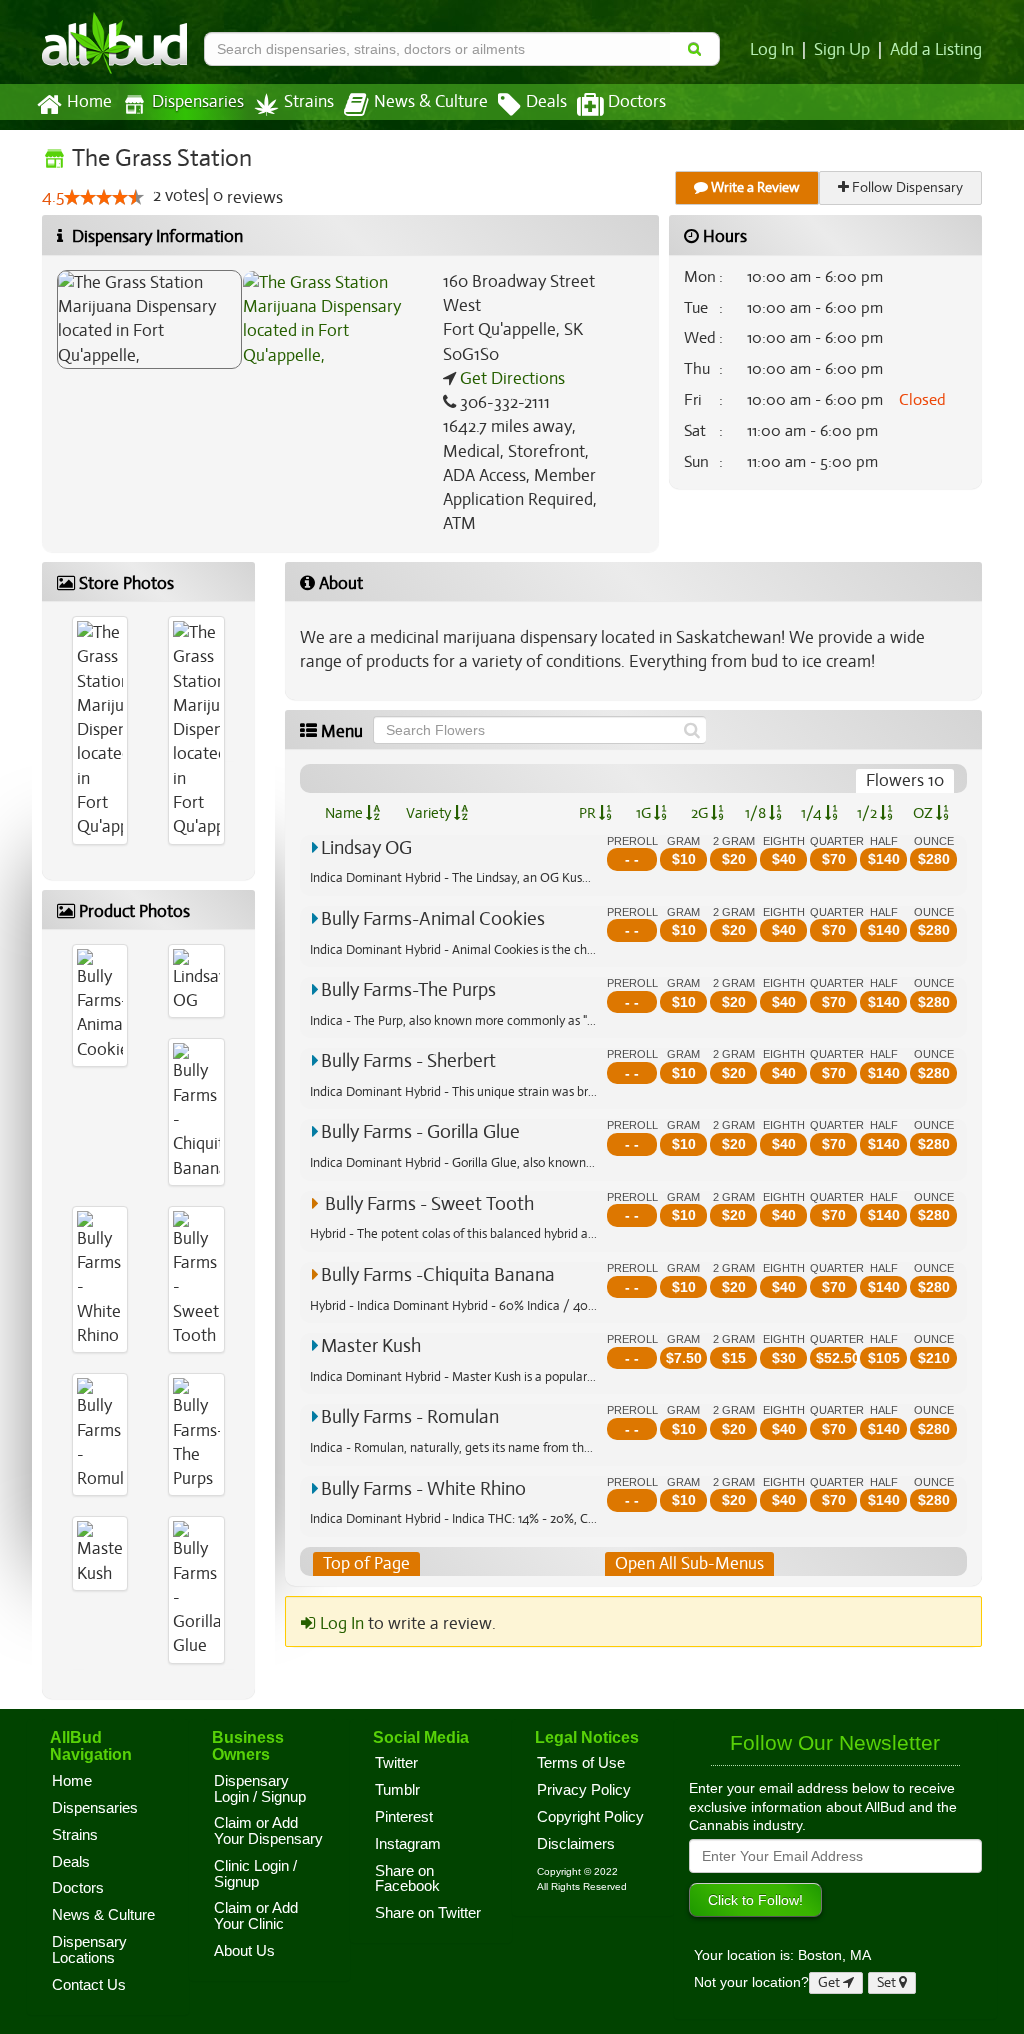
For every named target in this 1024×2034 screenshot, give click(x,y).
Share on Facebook (407, 1879)
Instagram (408, 1844)
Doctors (637, 102)
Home (89, 102)
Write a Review (754, 187)
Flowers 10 (905, 780)
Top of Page (366, 1563)
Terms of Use (581, 1763)
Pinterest (404, 1817)
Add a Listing (936, 50)
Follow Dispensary (906, 187)
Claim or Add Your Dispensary (268, 1831)
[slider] (104, 197)
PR (589, 813)
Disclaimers (576, 1844)
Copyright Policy (590, 1817)
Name (345, 813)
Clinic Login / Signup (255, 1874)
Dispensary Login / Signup (260, 1789)
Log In (772, 50)
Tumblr (397, 1790)
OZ (924, 813)
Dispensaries (198, 102)
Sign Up (842, 50)
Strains (309, 102)
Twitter (396, 1763)
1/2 (868, 813)
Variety (430, 813)
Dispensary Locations (89, 1950)
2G (701, 813)
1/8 (757, 813)
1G (645, 813)
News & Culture (431, 102)
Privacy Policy (584, 1790)
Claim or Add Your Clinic (256, 1916)
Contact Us (89, 1985)
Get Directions (510, 378)
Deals (546, 102)
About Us (244, 1951)
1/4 (813, 813)
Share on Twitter (428, 1913)
